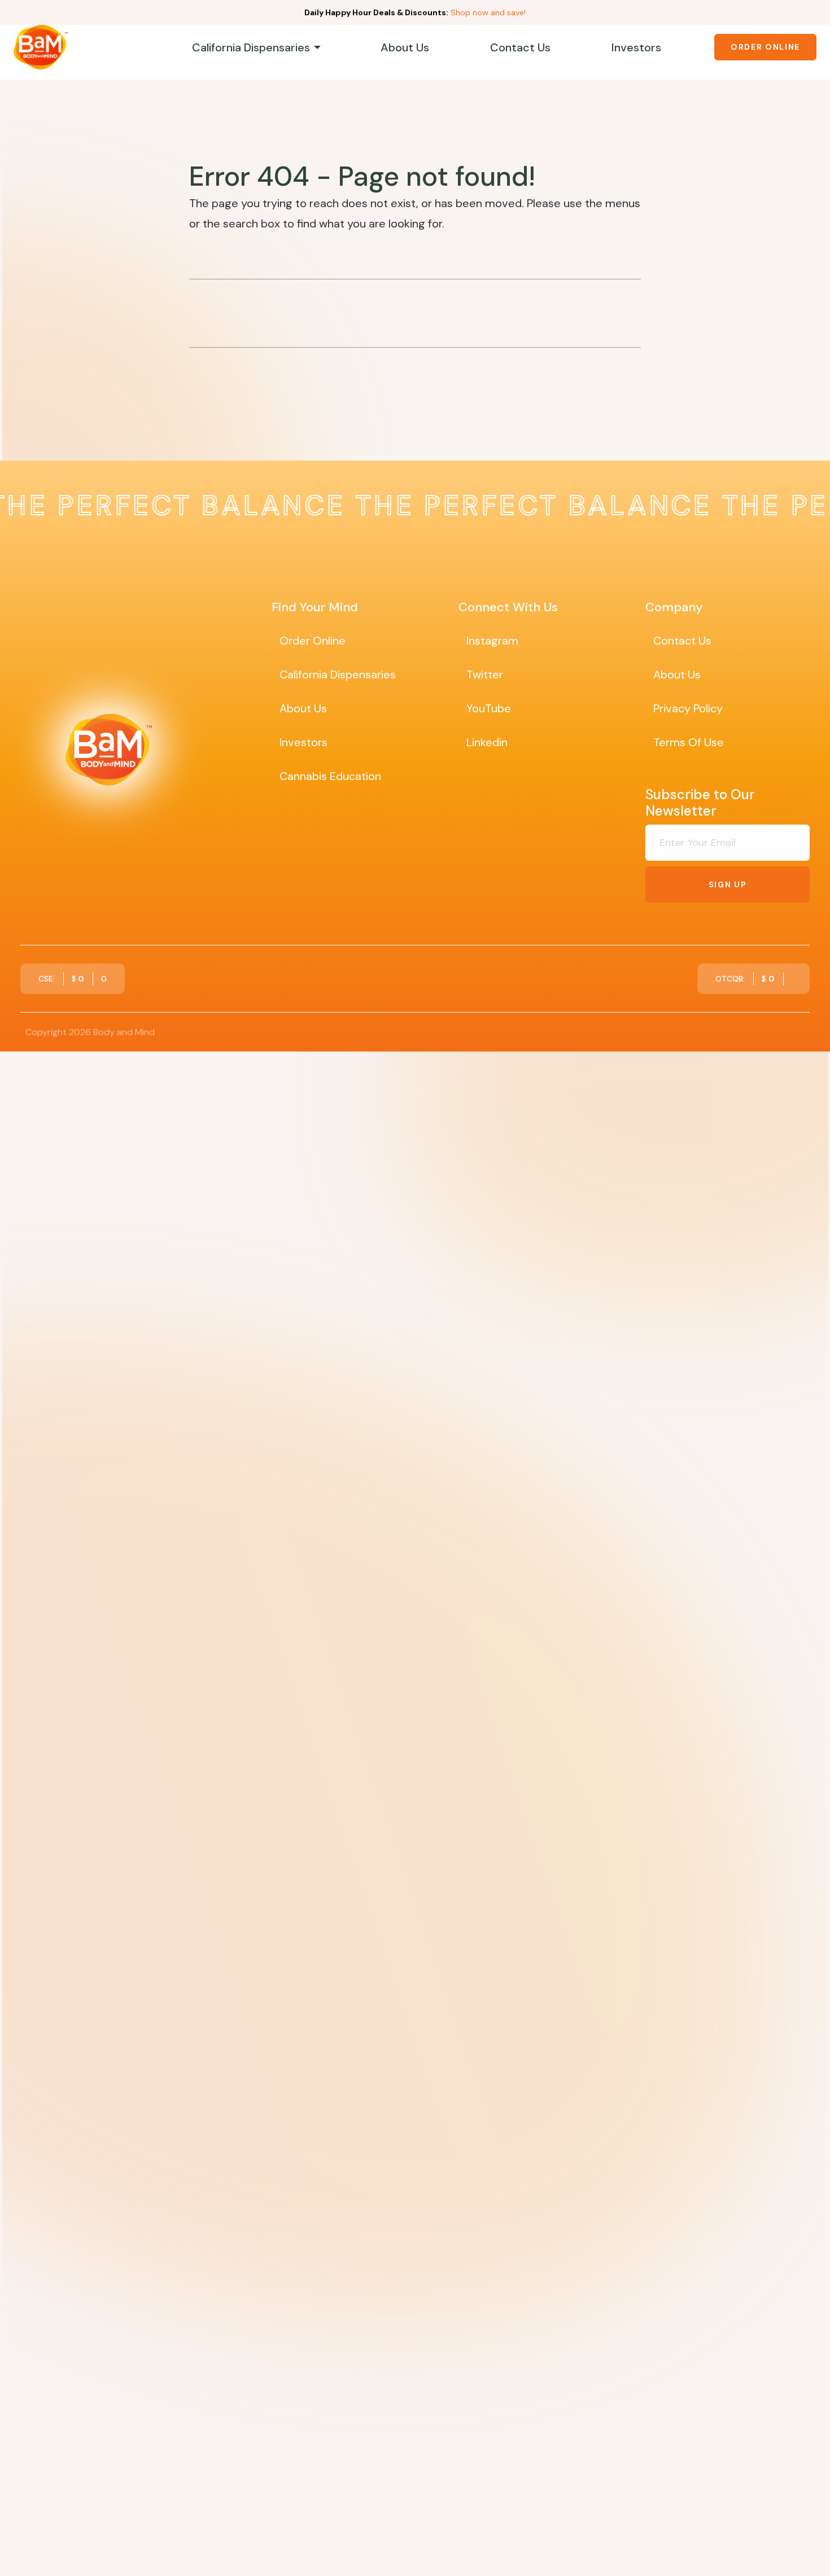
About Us (405, 47)
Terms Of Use (689, 742)
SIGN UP (728, 884)
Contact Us (520, 47)
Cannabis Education (330, 776)
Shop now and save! (488, 12)
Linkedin (487, 742)
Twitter (485, 674)
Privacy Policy (688, 708)
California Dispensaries (251, 47)
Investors (636, 47)
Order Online (765, 47)
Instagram (492, 641)
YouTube (489, 708)
